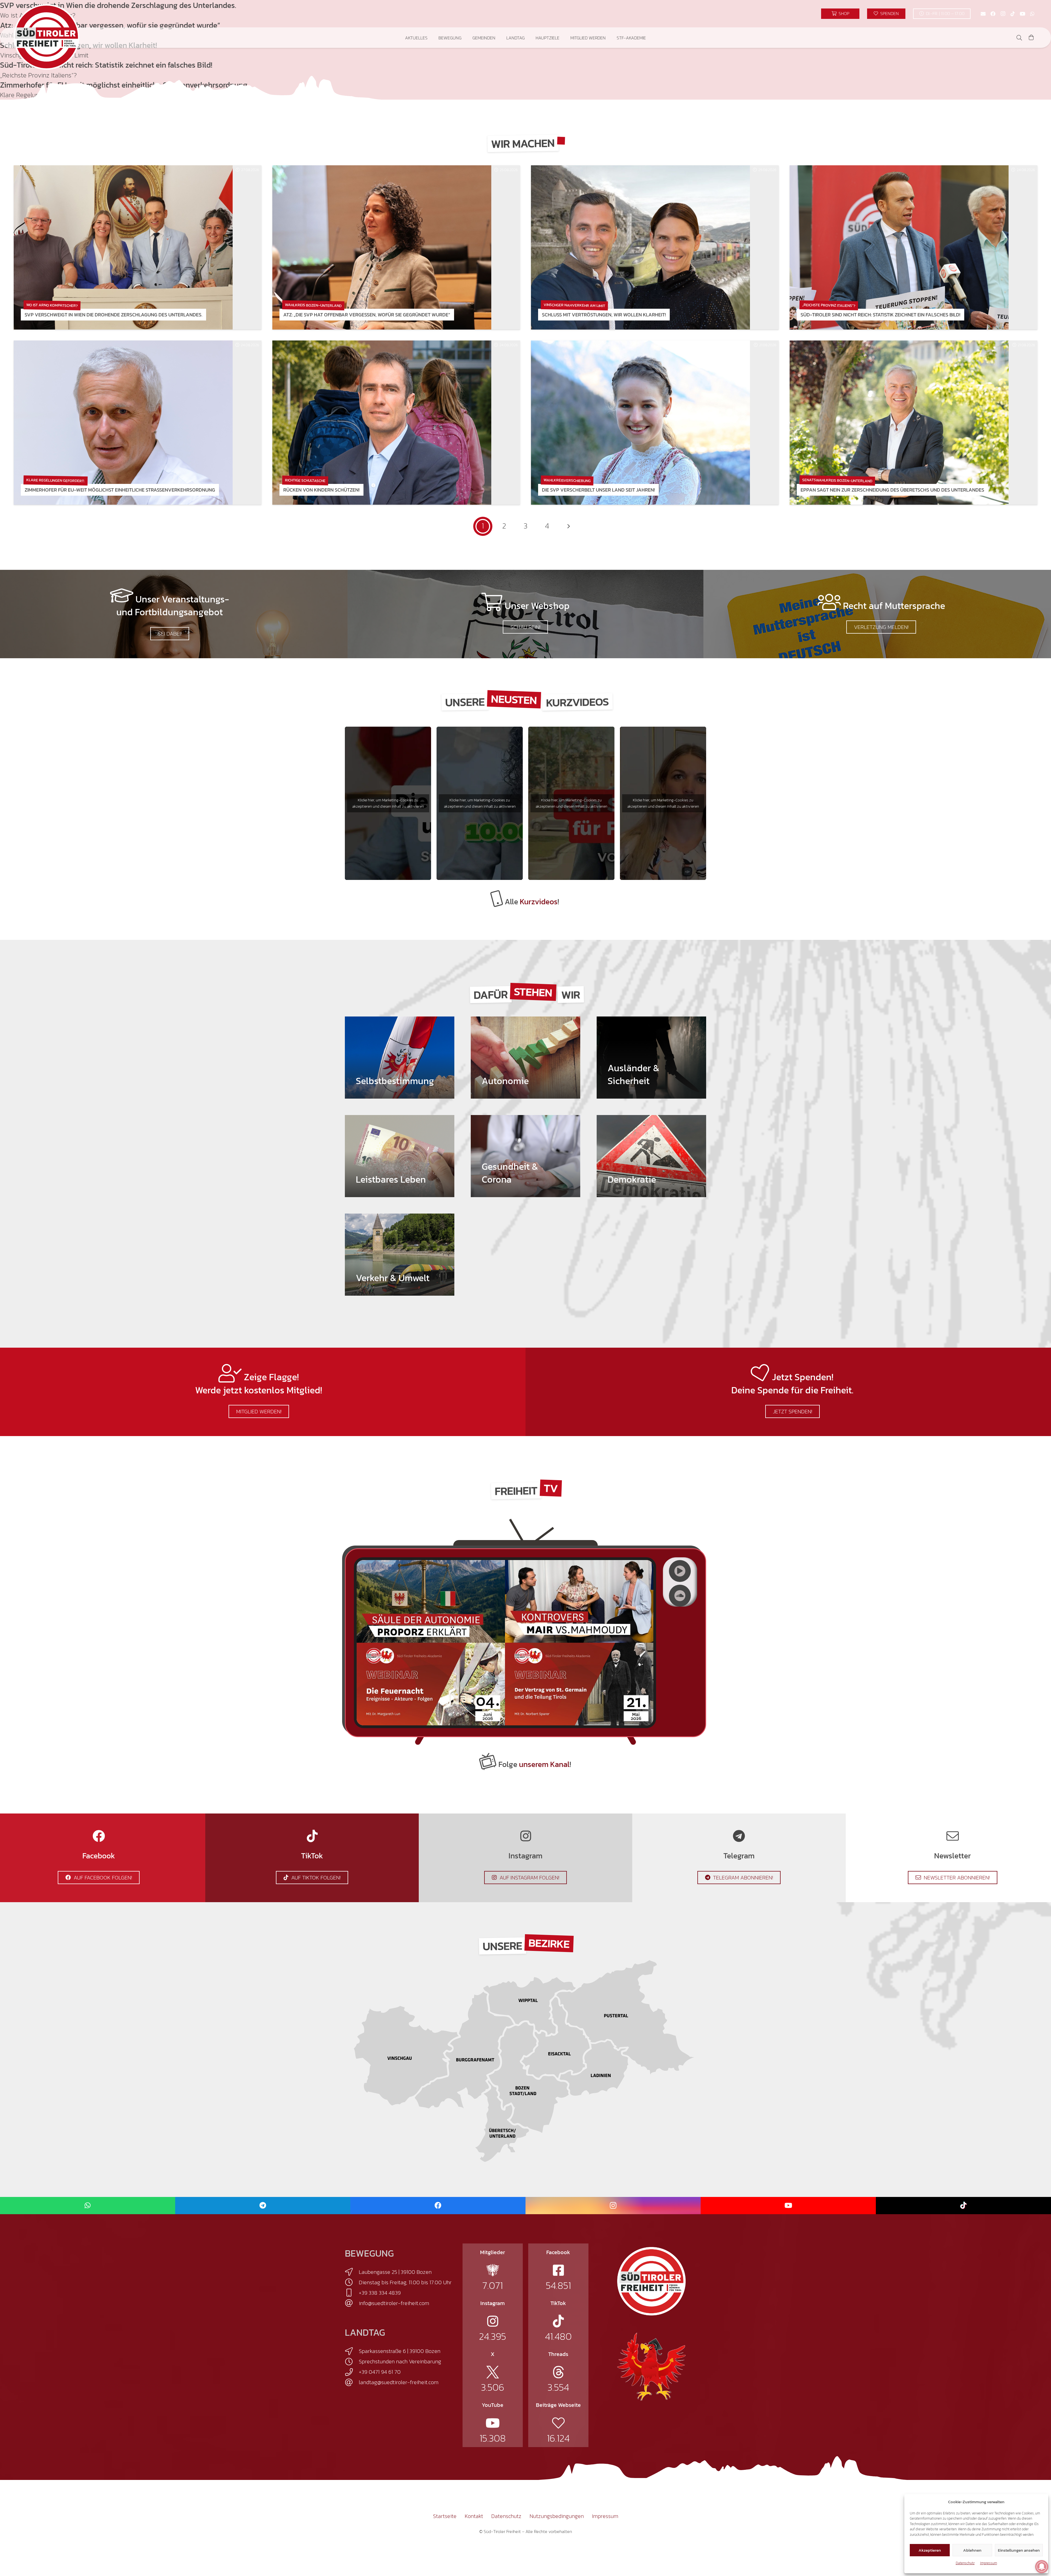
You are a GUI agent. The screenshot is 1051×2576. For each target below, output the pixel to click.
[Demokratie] (651, 1156)
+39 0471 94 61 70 (380, 2372)
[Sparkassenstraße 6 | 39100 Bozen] (352, 2351)
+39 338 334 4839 (380, 2293)
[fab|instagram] (493, 2321)
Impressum (989, 2563)
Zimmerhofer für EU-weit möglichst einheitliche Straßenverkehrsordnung (120, 490)
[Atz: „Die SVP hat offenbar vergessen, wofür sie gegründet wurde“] (382, 247)
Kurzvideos (539, 902)
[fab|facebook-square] (558, 2270)
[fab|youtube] (493, 2423)
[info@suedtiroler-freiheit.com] (352, 2303)
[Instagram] (1003, 14)
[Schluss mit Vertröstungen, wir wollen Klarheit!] (640, 247)
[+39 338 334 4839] (352, 2293)
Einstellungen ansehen (1019, 2550)
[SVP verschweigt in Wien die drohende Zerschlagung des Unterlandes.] (123, 247)
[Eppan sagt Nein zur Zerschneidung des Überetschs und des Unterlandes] (899, 423)
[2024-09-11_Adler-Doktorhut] (651, 2366)
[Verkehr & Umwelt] (400, 1255)
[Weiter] (568, 526)
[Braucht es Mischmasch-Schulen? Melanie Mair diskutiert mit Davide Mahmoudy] (579, 1601)
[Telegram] (263, 2206)
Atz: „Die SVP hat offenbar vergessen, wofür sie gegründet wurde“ (367, 315)
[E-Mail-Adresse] (983, 14)
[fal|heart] (558, 2423)
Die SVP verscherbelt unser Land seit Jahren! (598, 490)
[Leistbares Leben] (400, 1156)
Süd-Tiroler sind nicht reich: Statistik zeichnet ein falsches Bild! (880, 315)
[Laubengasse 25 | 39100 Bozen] (352, 2272)
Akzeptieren (930, 2550)
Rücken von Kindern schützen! (321, 490)
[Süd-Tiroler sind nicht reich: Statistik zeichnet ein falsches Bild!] (899, 247)
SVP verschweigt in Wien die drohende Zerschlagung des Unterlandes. (113, 315)
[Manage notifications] (1042, 2567)
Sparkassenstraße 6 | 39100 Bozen (400, 2351)
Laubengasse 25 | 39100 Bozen (395, 2272)
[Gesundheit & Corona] (525, 1156)
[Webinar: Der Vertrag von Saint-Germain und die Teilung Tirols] (579, 1684)
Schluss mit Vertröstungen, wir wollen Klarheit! (604, 315)
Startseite (445, 2516)
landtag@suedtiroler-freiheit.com (399, 2382)
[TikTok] (1013, 14)
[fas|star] (493, 2270)
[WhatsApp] (1032, 14)
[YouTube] (1023, 14)
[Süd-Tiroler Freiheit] (651, 2281)
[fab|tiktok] (558, 2321)
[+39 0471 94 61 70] (352, 2372)
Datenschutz (965, 2563)
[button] (431, 38)
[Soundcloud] (680, 1596)
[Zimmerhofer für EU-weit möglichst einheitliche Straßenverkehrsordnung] (123, 423)
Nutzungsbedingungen (557, 2516)
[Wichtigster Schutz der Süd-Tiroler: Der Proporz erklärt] (431, 1601)
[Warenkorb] (1031, 38)
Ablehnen (972, 2550)
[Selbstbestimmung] (400, 1058)
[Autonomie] (525, 1058)
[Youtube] (680, 1571)
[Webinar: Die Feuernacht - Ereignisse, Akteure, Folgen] (431, 1684)
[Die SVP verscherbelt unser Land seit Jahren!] (640, 423)
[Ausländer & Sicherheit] (651, 1058)
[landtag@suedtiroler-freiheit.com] (352, 2382)
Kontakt (474, 2516)
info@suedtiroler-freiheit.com (394, 2303)
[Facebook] (993, 14)
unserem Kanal (544, 1764)
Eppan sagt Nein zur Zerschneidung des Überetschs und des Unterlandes (892, 490)
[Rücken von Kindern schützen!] (382, 423)
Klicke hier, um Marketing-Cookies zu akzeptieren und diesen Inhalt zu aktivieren (388, 803)
